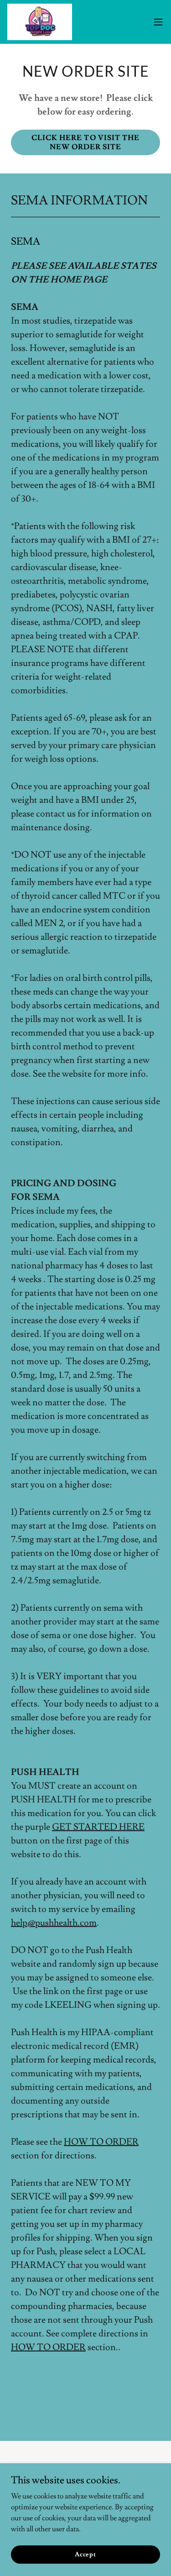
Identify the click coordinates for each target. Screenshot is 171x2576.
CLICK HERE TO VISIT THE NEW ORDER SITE (85, 142)
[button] (158, 22)
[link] (40, 22)
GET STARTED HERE (98, 1827)
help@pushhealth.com (54, 1923)
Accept (85, 2554)
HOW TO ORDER (101, 2142)
